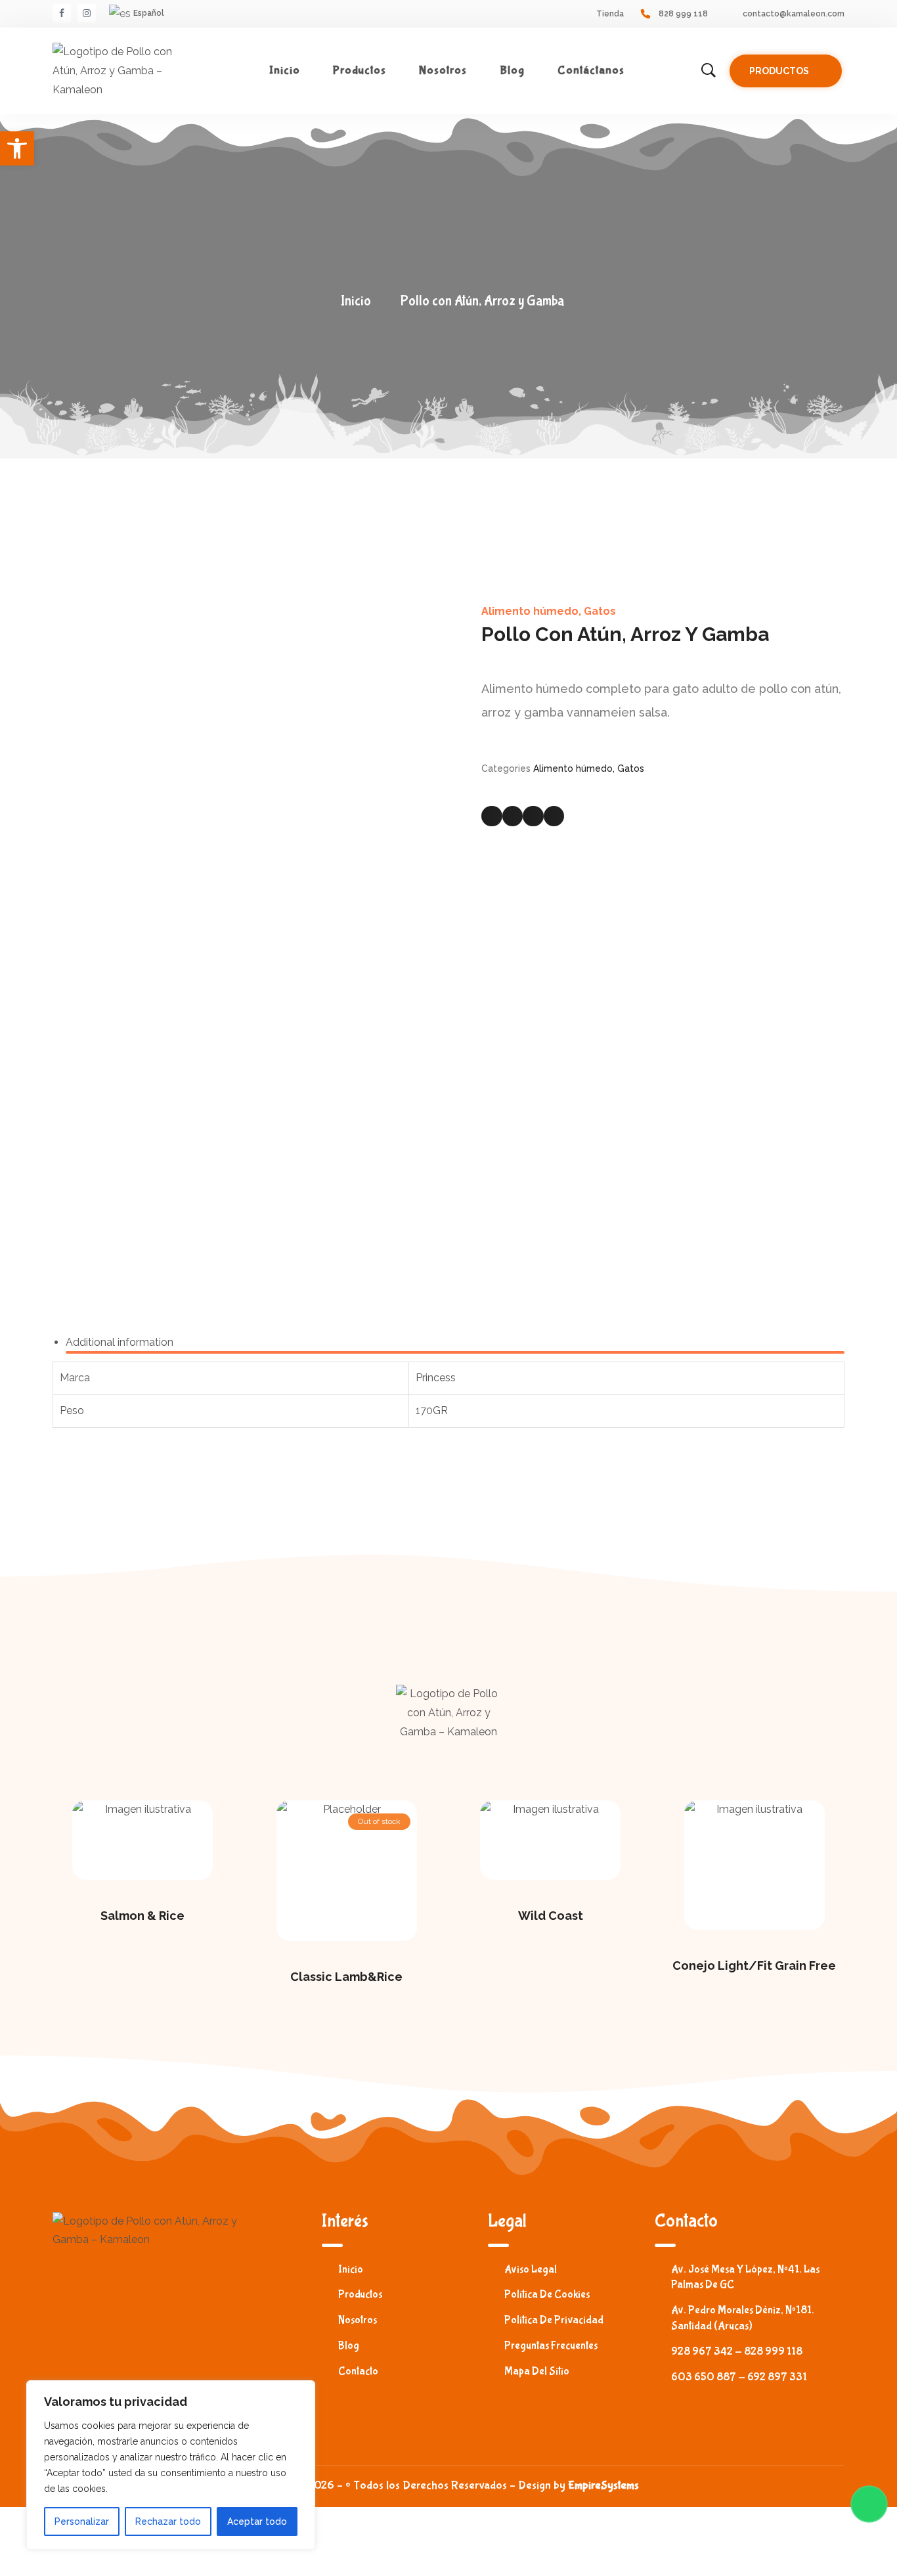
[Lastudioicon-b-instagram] (87, 13)
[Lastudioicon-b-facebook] (62, 13)
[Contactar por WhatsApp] (869, 2504)
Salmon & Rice (142, 1916)
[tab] (455, 1343)
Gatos (600, 611)
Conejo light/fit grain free (754, 1965)
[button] (786, 71)
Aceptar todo (257, 2521)
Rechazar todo (168, 2521)
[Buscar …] (709, 71)
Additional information (120, 1342)
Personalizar (82, 2521)
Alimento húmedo (530, 611)
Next (435, 902)
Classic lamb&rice (346, 1977)
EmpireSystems (603, 2486)
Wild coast (551, 1916)
